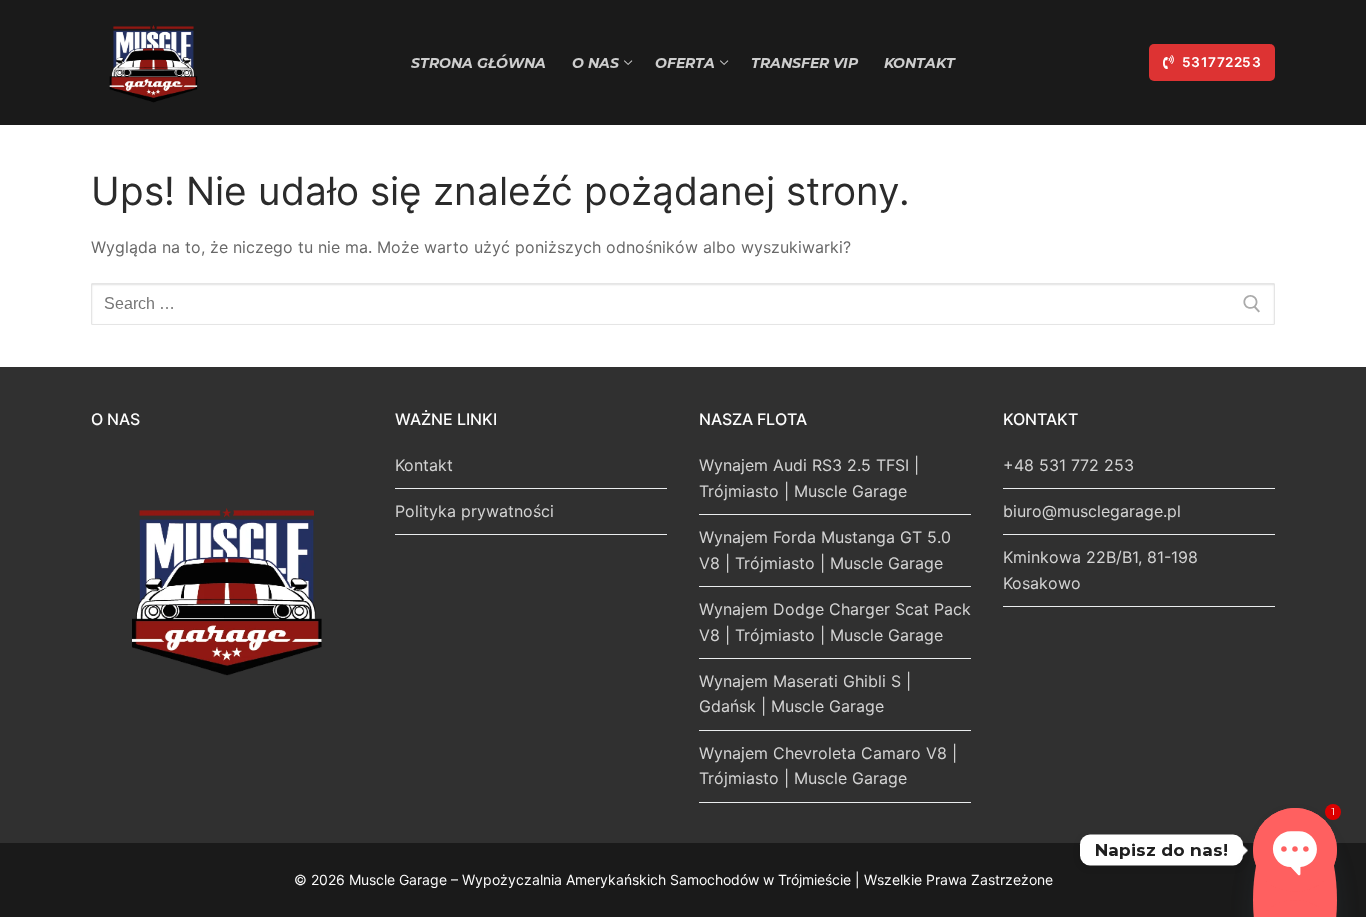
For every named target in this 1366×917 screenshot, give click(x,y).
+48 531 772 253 (1068, 465)
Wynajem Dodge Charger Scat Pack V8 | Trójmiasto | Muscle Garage (835, 622)
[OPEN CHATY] (1295, 850)
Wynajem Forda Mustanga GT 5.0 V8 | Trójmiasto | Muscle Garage (825, 550)
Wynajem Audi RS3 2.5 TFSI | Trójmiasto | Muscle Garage (809, 478)
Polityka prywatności (474, 511)
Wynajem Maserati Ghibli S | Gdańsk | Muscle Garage (805, 694)
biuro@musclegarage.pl (1092, 511)
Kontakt (424, 465)
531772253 (1219, 62)
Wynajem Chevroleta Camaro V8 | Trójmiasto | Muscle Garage (828, 766)
